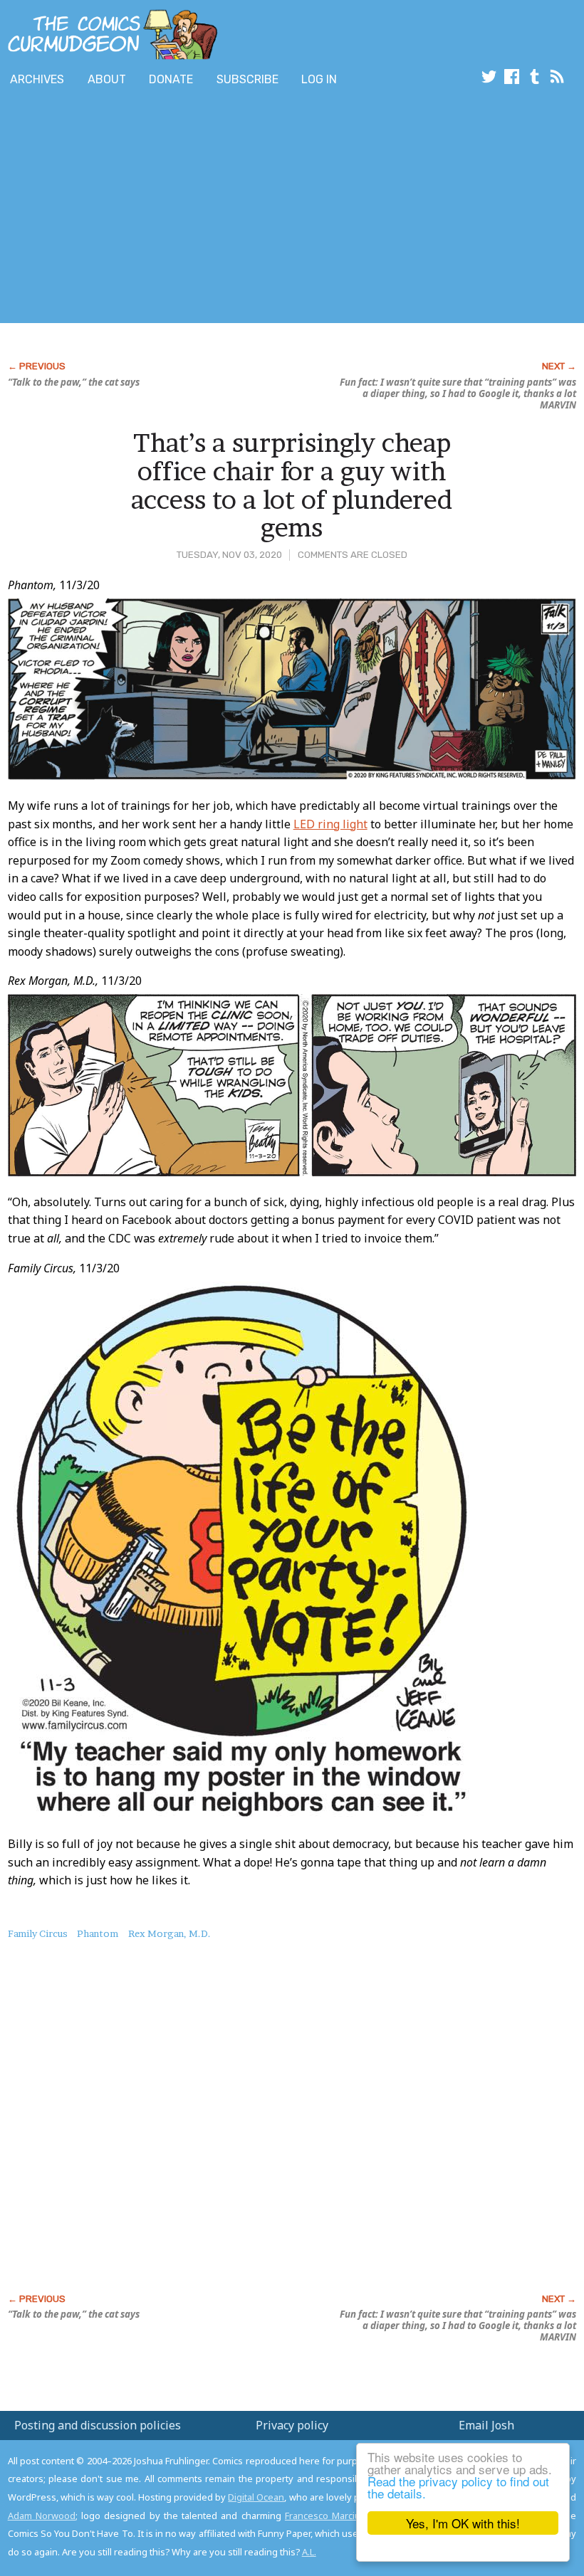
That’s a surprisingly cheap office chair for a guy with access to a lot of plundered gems (292, 485)
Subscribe (247, 79)
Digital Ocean (256, 2497)
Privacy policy (292, 2425)
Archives (37, 79)
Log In (319, 79)
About (107, 79)
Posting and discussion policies (98, 2425)
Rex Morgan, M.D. (170, 1933)
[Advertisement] (259, 208)
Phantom (98, 1933)
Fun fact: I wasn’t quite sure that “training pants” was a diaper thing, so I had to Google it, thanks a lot (458, 394)
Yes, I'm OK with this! (463, 2523)
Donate (171, 79)
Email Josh (486, 2425)
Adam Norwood (42, 2516)
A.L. (309, 2552)
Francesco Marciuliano (333, 2516)
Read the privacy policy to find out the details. (458, 2487)
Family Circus (38, 1933)
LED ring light (330, 824)
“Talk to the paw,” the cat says (74, 382)
